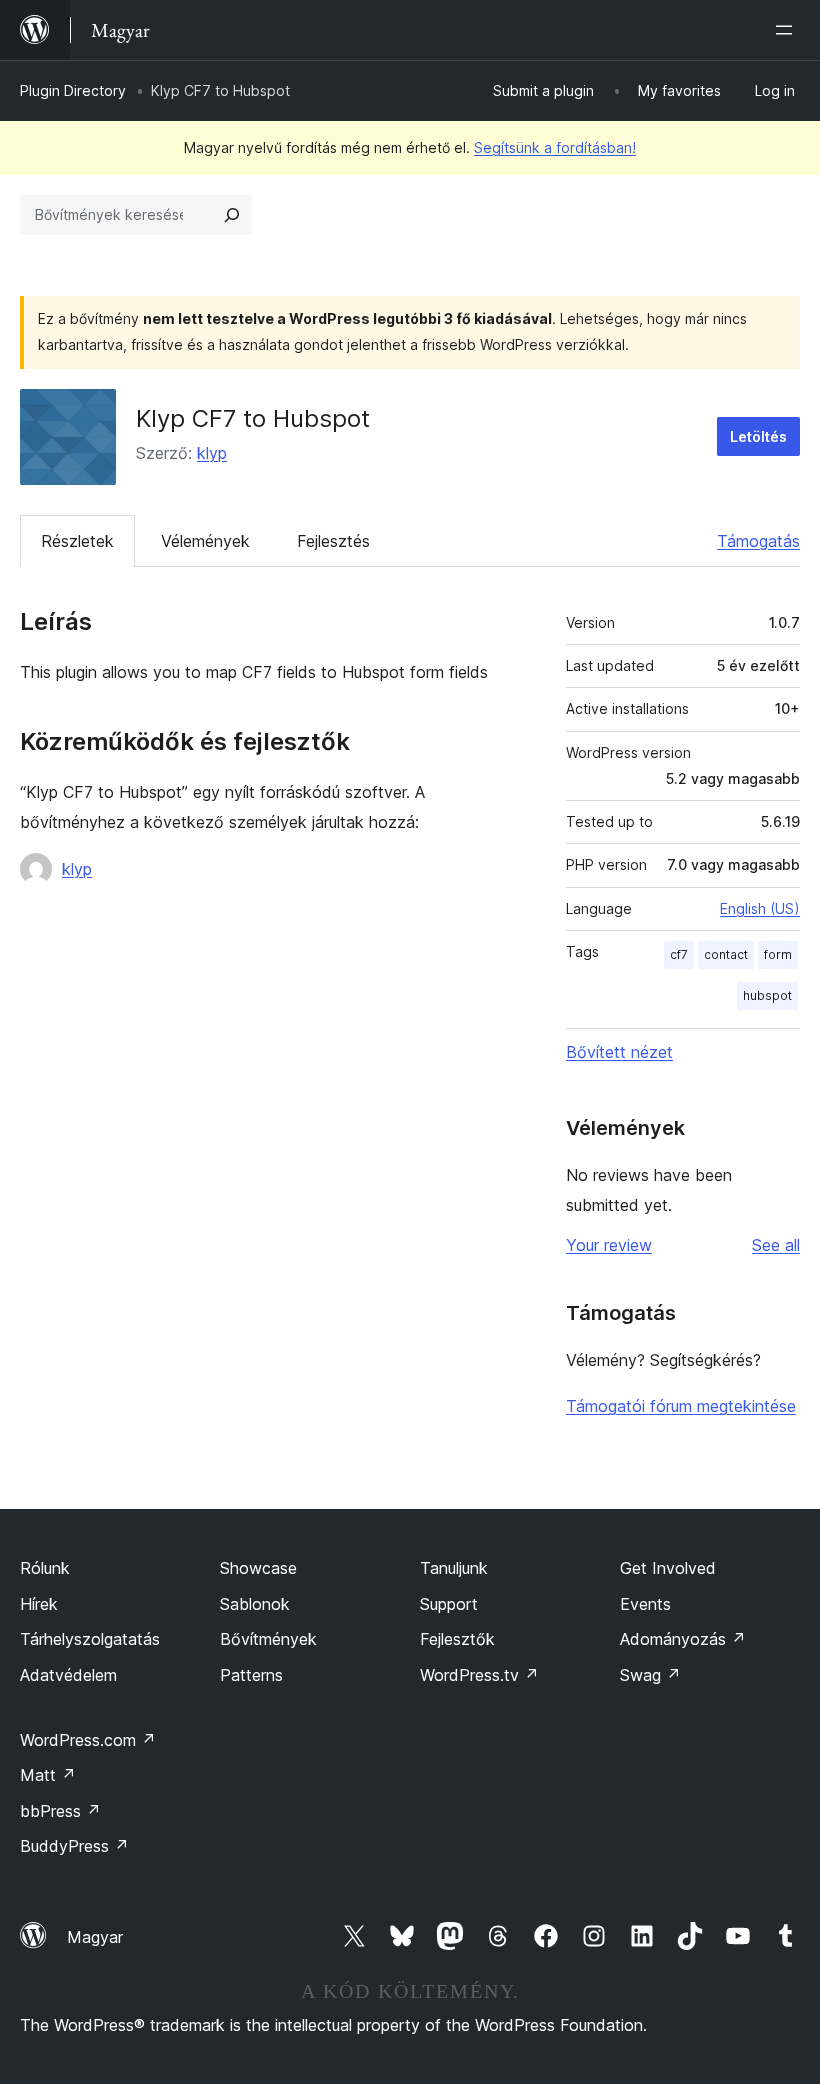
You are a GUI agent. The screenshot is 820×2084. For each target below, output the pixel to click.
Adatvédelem (68, 1675)
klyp (212, 453)
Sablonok (255, 1604)
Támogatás (758, 541)
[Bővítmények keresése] (232, 215)
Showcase (258, 1568)
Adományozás (683, 1639)
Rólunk (45, 1568)
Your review (609, 1245)
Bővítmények (268, 1639)
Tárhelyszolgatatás (90, 1639)
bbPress (60, 1811)
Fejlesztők (457, 1639)
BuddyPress (74, 1846)
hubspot (767, 995)
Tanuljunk (454, 1568)
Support (449, 1604)
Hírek (39, 1604)
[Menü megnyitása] (788, 30)
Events (645, 1604)
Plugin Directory (73, 90)
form (778, 954)
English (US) (760, 908)
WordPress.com (88, 1740)
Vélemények (205, 541)
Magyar (95, 1937)
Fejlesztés (333, 541)
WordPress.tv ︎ (479, 1675)
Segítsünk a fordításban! (555, 147)
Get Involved (668, 1568)
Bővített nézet (619, 1052)
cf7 (679, 954)
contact (726, 954)
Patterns (251, 1675)
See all (776, 1245)
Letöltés (758, 436)
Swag (650, 1675)
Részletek (77, 541)
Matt (48, 1775)
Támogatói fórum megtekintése (681, 1406)
